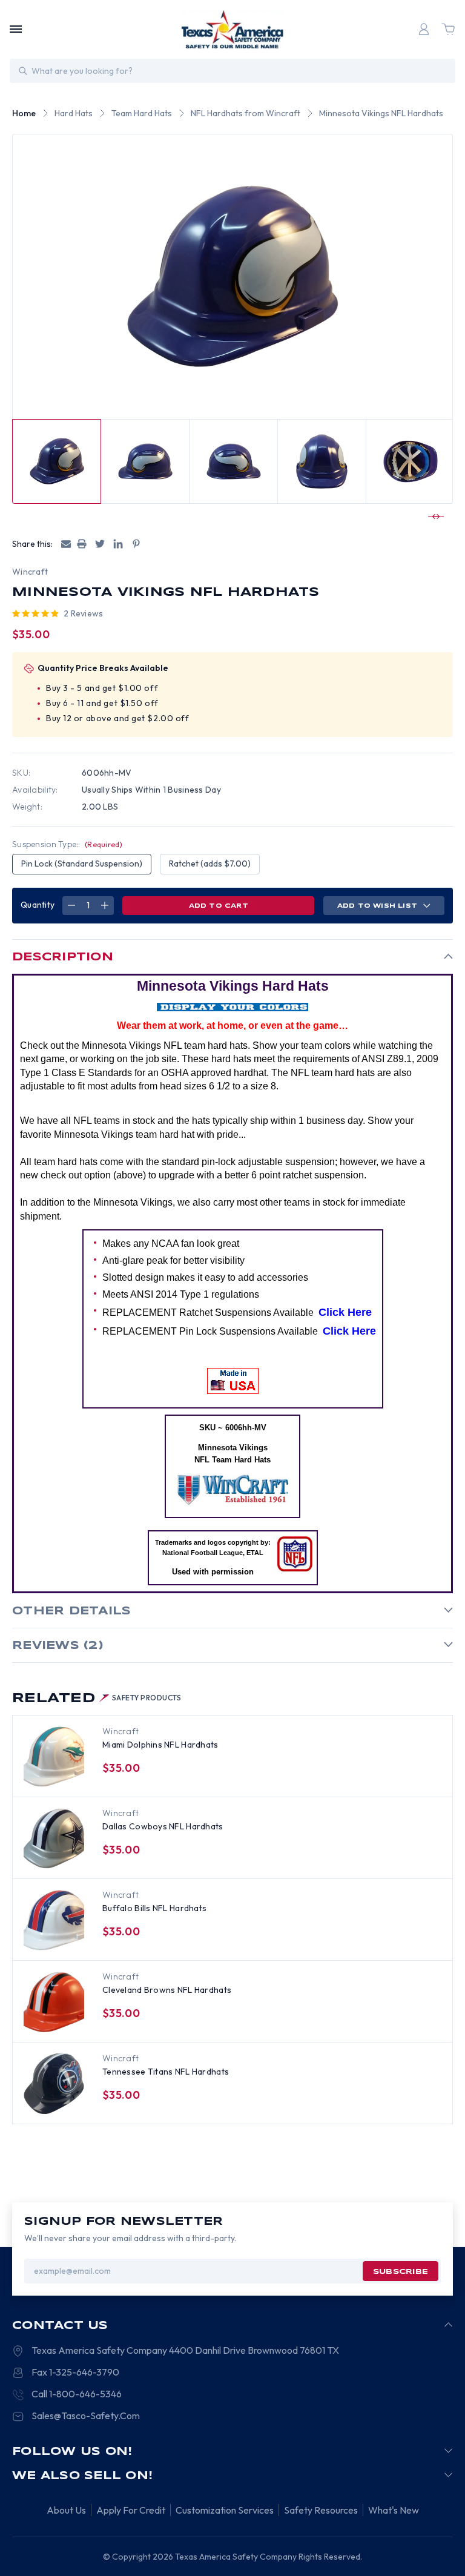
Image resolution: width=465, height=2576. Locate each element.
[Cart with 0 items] (448, 29)
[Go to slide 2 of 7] (434, 517)
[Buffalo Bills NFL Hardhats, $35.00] (54, 1920)
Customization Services (225, 2510)
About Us (66, 2510)
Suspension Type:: (67, 844)
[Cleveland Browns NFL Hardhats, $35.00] (54, 2002)
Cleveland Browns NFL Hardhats (167, 1990)
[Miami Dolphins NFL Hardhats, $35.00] (54, 1757)
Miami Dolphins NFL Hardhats (160, 1745)
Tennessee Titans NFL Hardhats (166, 2072)
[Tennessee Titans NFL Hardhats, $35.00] (54, 2084)
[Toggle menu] (16, 29)
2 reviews (84, 613)
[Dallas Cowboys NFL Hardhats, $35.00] (54, 1838)
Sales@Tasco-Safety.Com (86, 2416)
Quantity (38, 905)
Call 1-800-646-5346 (77, 2394)
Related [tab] (97, 1699)
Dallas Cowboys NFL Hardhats (163, 1826)
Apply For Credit (131, 2510)
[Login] (424, 29)
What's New (394, 2510)
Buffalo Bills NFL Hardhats (154, 1908)
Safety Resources (321, 2510)
